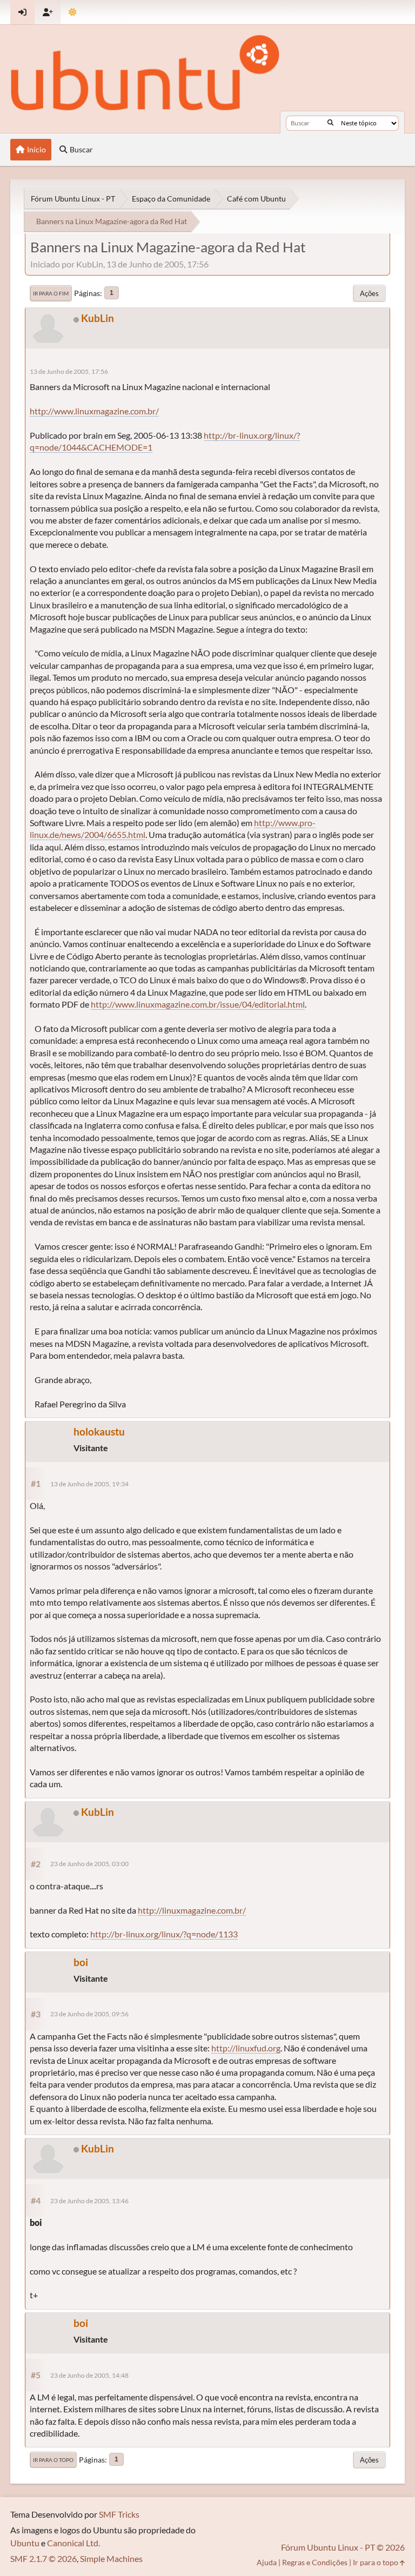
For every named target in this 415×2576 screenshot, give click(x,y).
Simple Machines (111, 2558)
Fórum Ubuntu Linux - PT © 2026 (343, 2547)
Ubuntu (25, 2543)
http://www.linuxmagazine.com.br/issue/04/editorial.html (198, 1004)
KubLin (98, 318)
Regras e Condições (315, 2562)
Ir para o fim (51, 293)
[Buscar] (330, 123)
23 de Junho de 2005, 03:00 (89, 1864)
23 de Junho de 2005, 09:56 (89, 2014)
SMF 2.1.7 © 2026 (43, 2558)
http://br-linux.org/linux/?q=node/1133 (164, 1934)
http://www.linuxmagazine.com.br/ (94, 411)
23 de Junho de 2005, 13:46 (89, 2201)
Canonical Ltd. (73, 2543)
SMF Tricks (119, 2514)
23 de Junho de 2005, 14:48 (89, 2375)
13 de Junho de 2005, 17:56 (69, 371)
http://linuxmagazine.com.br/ (192, 1910)
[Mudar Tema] (73, 12)
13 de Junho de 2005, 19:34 (89, 1484)
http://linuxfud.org (246, 2048)
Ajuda (267, 2562)
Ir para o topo (53, 2460)
